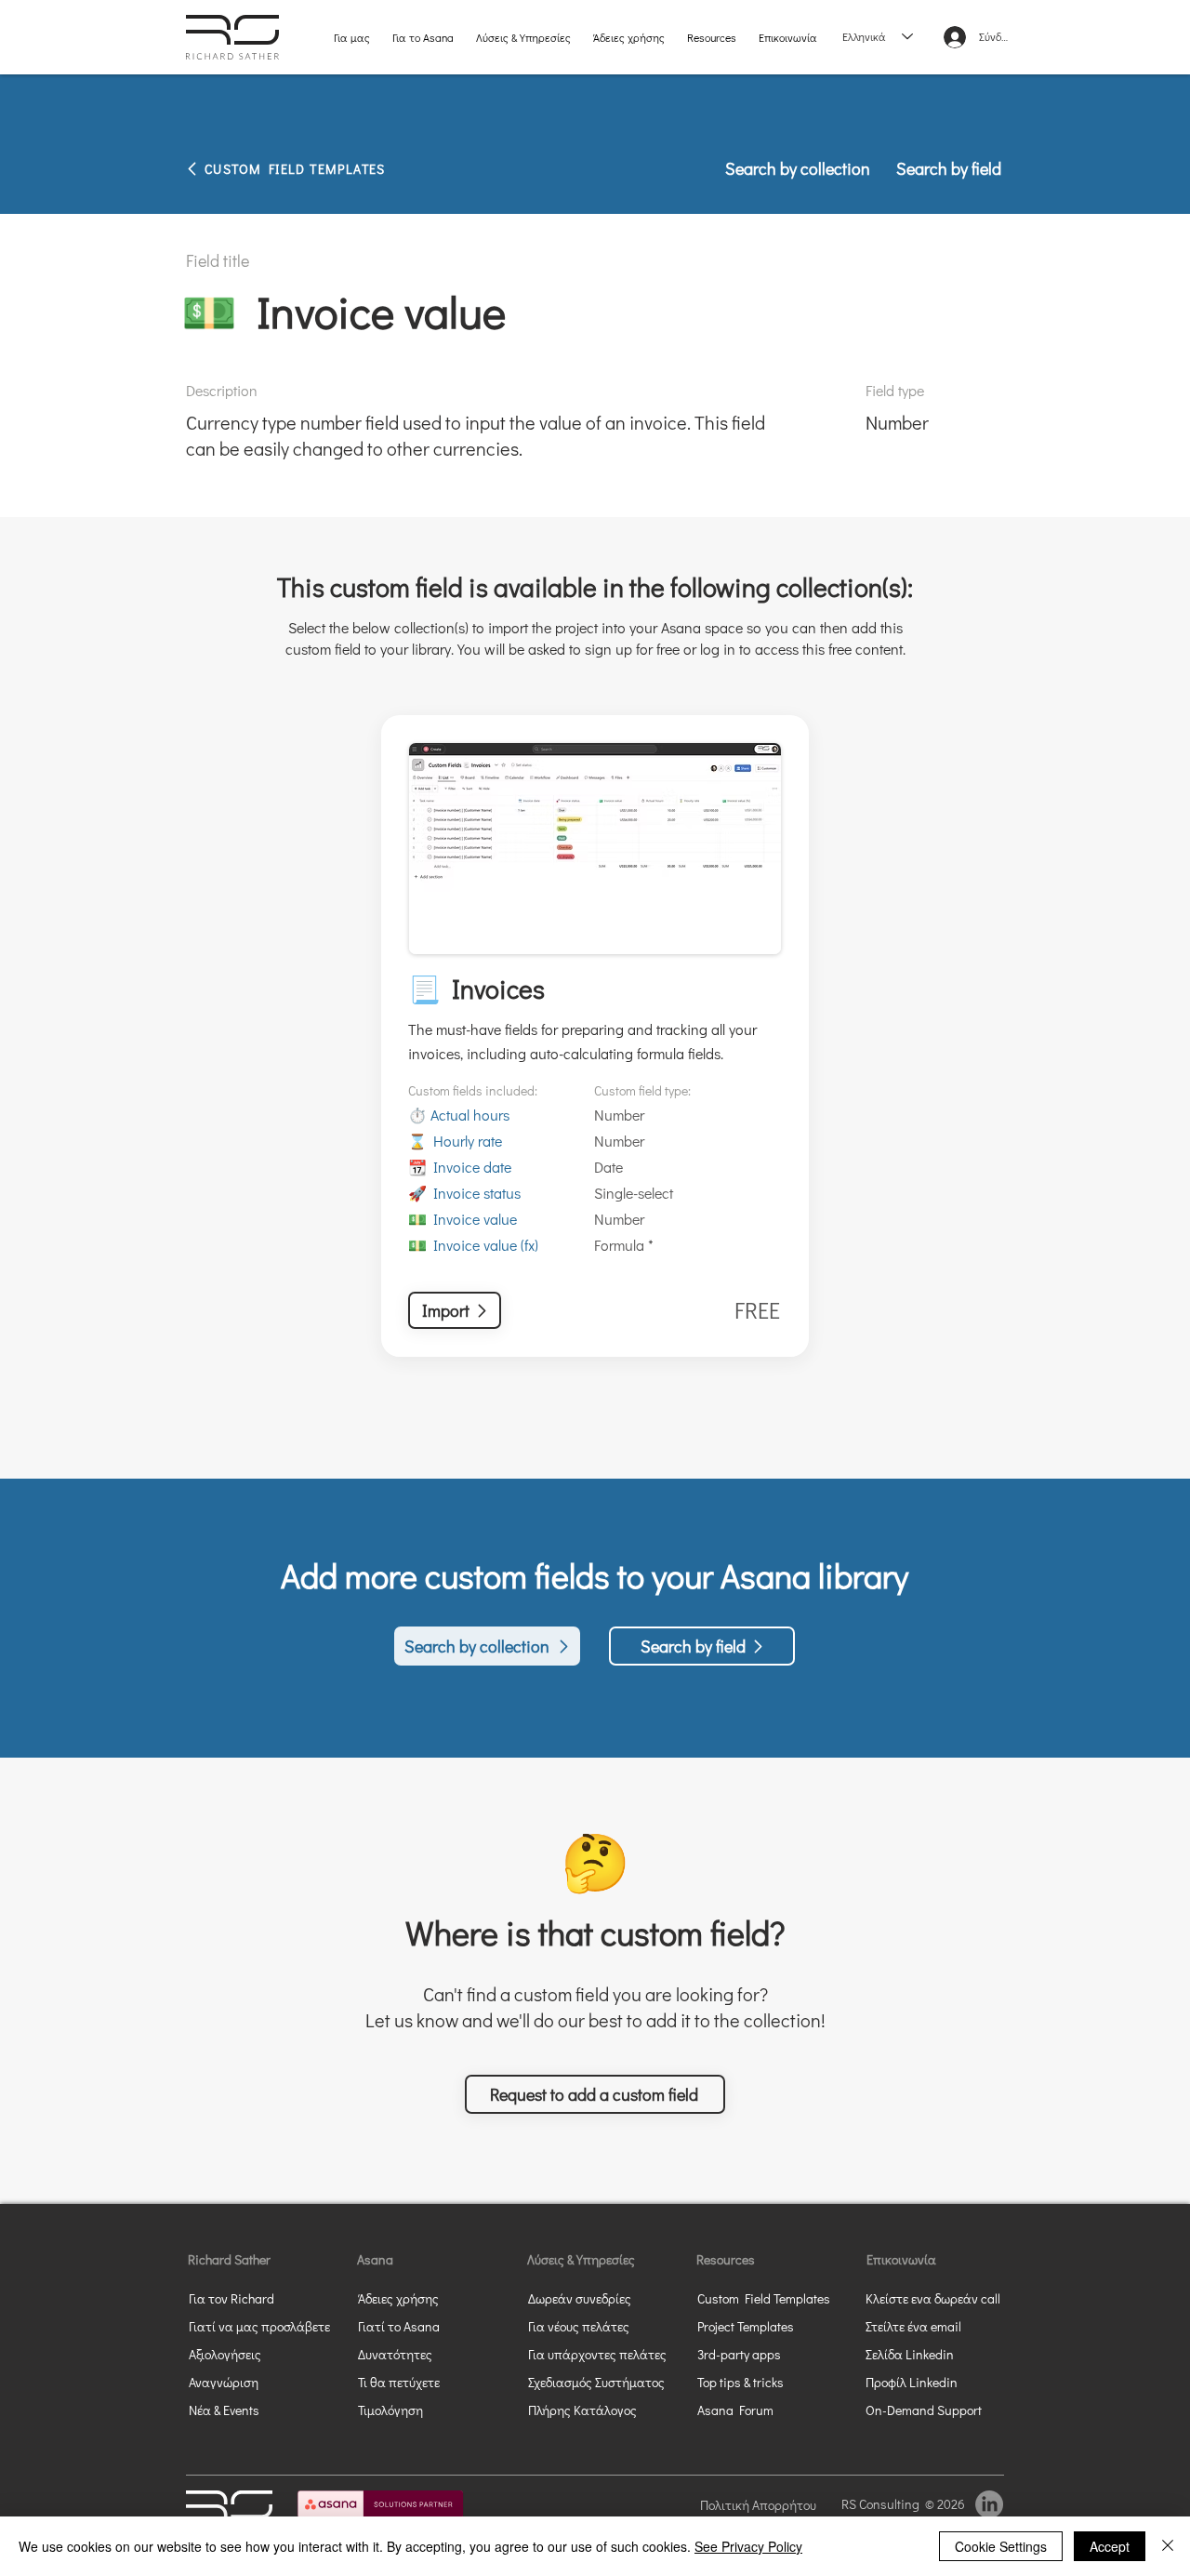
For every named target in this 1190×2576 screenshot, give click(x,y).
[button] (595, 2094)
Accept (1110, 2546)
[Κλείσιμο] (1168, 2546)
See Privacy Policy (748, 2546)
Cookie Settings (1001, 2546)
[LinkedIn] (989, 2504)
